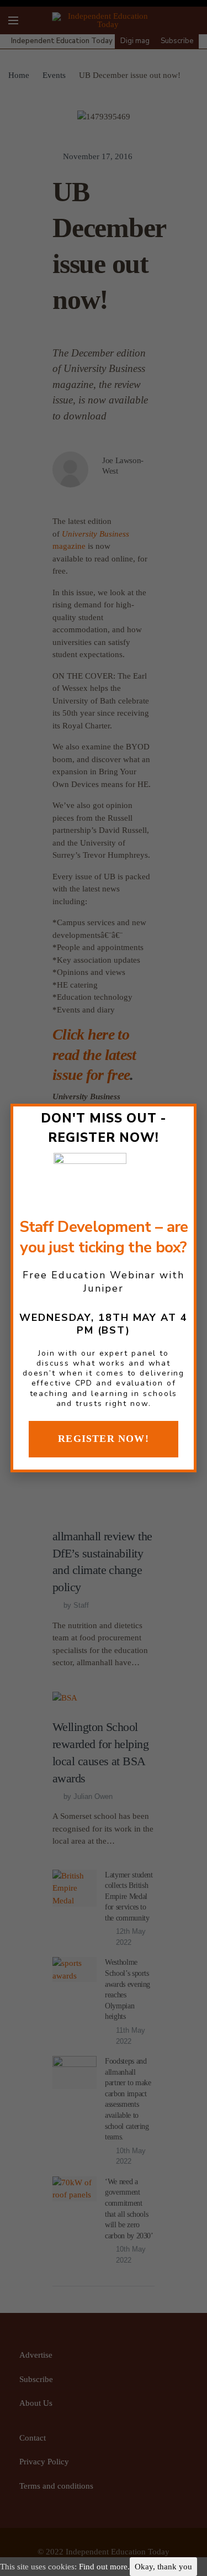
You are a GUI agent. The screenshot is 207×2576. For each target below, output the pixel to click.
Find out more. (104, 2567)
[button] (104, 1439)
